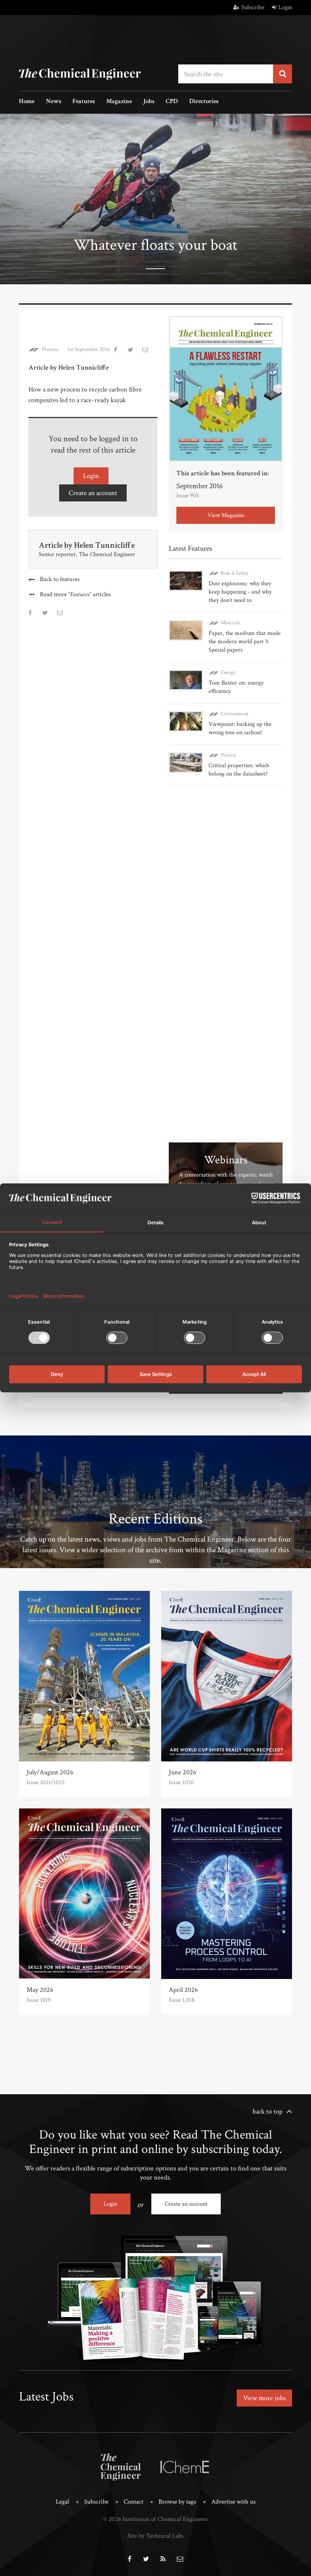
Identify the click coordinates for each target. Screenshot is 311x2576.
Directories (204, 102)
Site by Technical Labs (155, 2536)
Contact (134, 2502)
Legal (62, 2502)
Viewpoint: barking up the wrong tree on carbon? (240, 728)
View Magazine (226, 515)
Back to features (60, 579)
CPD (172, 102)
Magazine (119, 102)
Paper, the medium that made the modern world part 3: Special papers (245, 642)
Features (84, 102)
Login (285, 7)
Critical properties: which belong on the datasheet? (239, 770)
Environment (235, 714)
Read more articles (75, 595)
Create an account (93, 493)
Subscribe (253, 7)
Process (50, 349)
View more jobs (264, 2398)
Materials (230, 623)
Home (27, 102)
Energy (228, 672)
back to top (268, 2111)
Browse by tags (177, 2502)
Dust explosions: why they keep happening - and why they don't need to (240, 592)
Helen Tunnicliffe (104, 545)
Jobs (149, 102)
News (53, 102)
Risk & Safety (235, 573)
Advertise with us (233, 2502)
